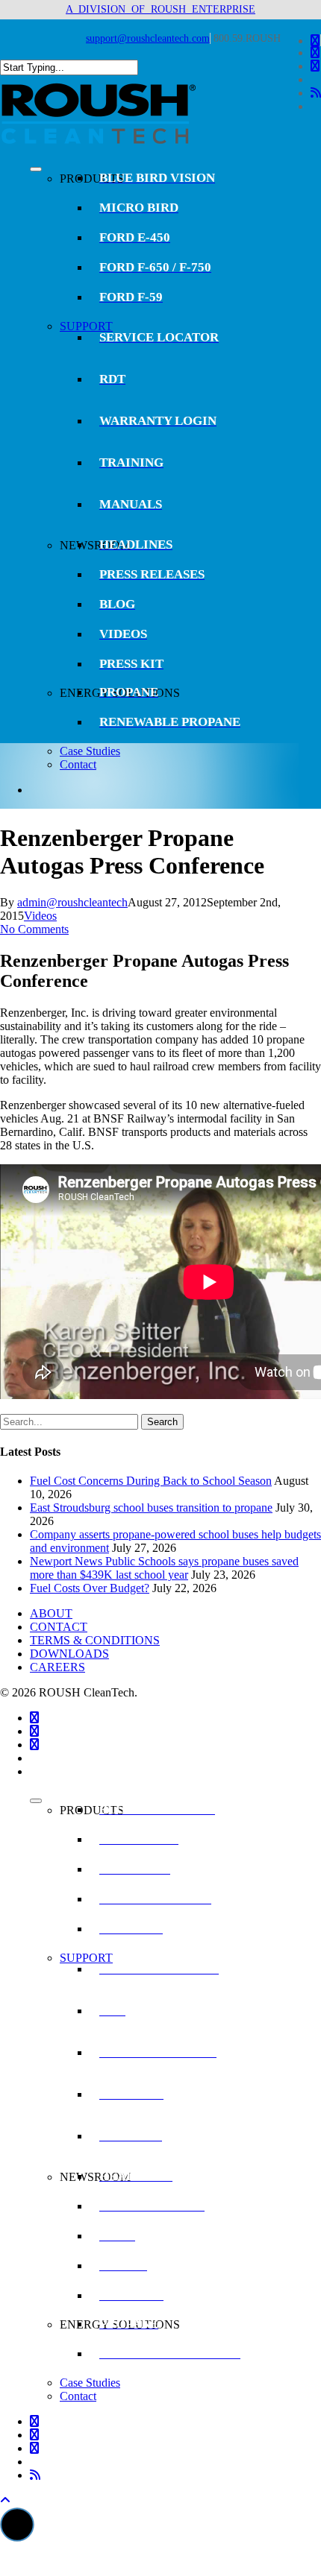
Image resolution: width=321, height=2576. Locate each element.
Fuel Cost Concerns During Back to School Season (151, 1481)
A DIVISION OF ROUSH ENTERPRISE (160, 9)
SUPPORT (86, 326)
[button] (17, 2525)
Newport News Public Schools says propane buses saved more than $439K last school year (164, 1568)
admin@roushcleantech (72, 902)
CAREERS (57, 1667)
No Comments (34, 929)
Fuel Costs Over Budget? (90, 1588)
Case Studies (90, 751)
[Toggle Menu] (36, 169)
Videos (40, 916)
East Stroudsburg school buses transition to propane (151, 1508)
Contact (78, 764)
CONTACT (59, 1627)
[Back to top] (5, 2500)
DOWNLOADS (69, 1654)
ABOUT (51, 1613)
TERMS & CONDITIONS (95, 1640)
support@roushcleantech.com (148, 38)
